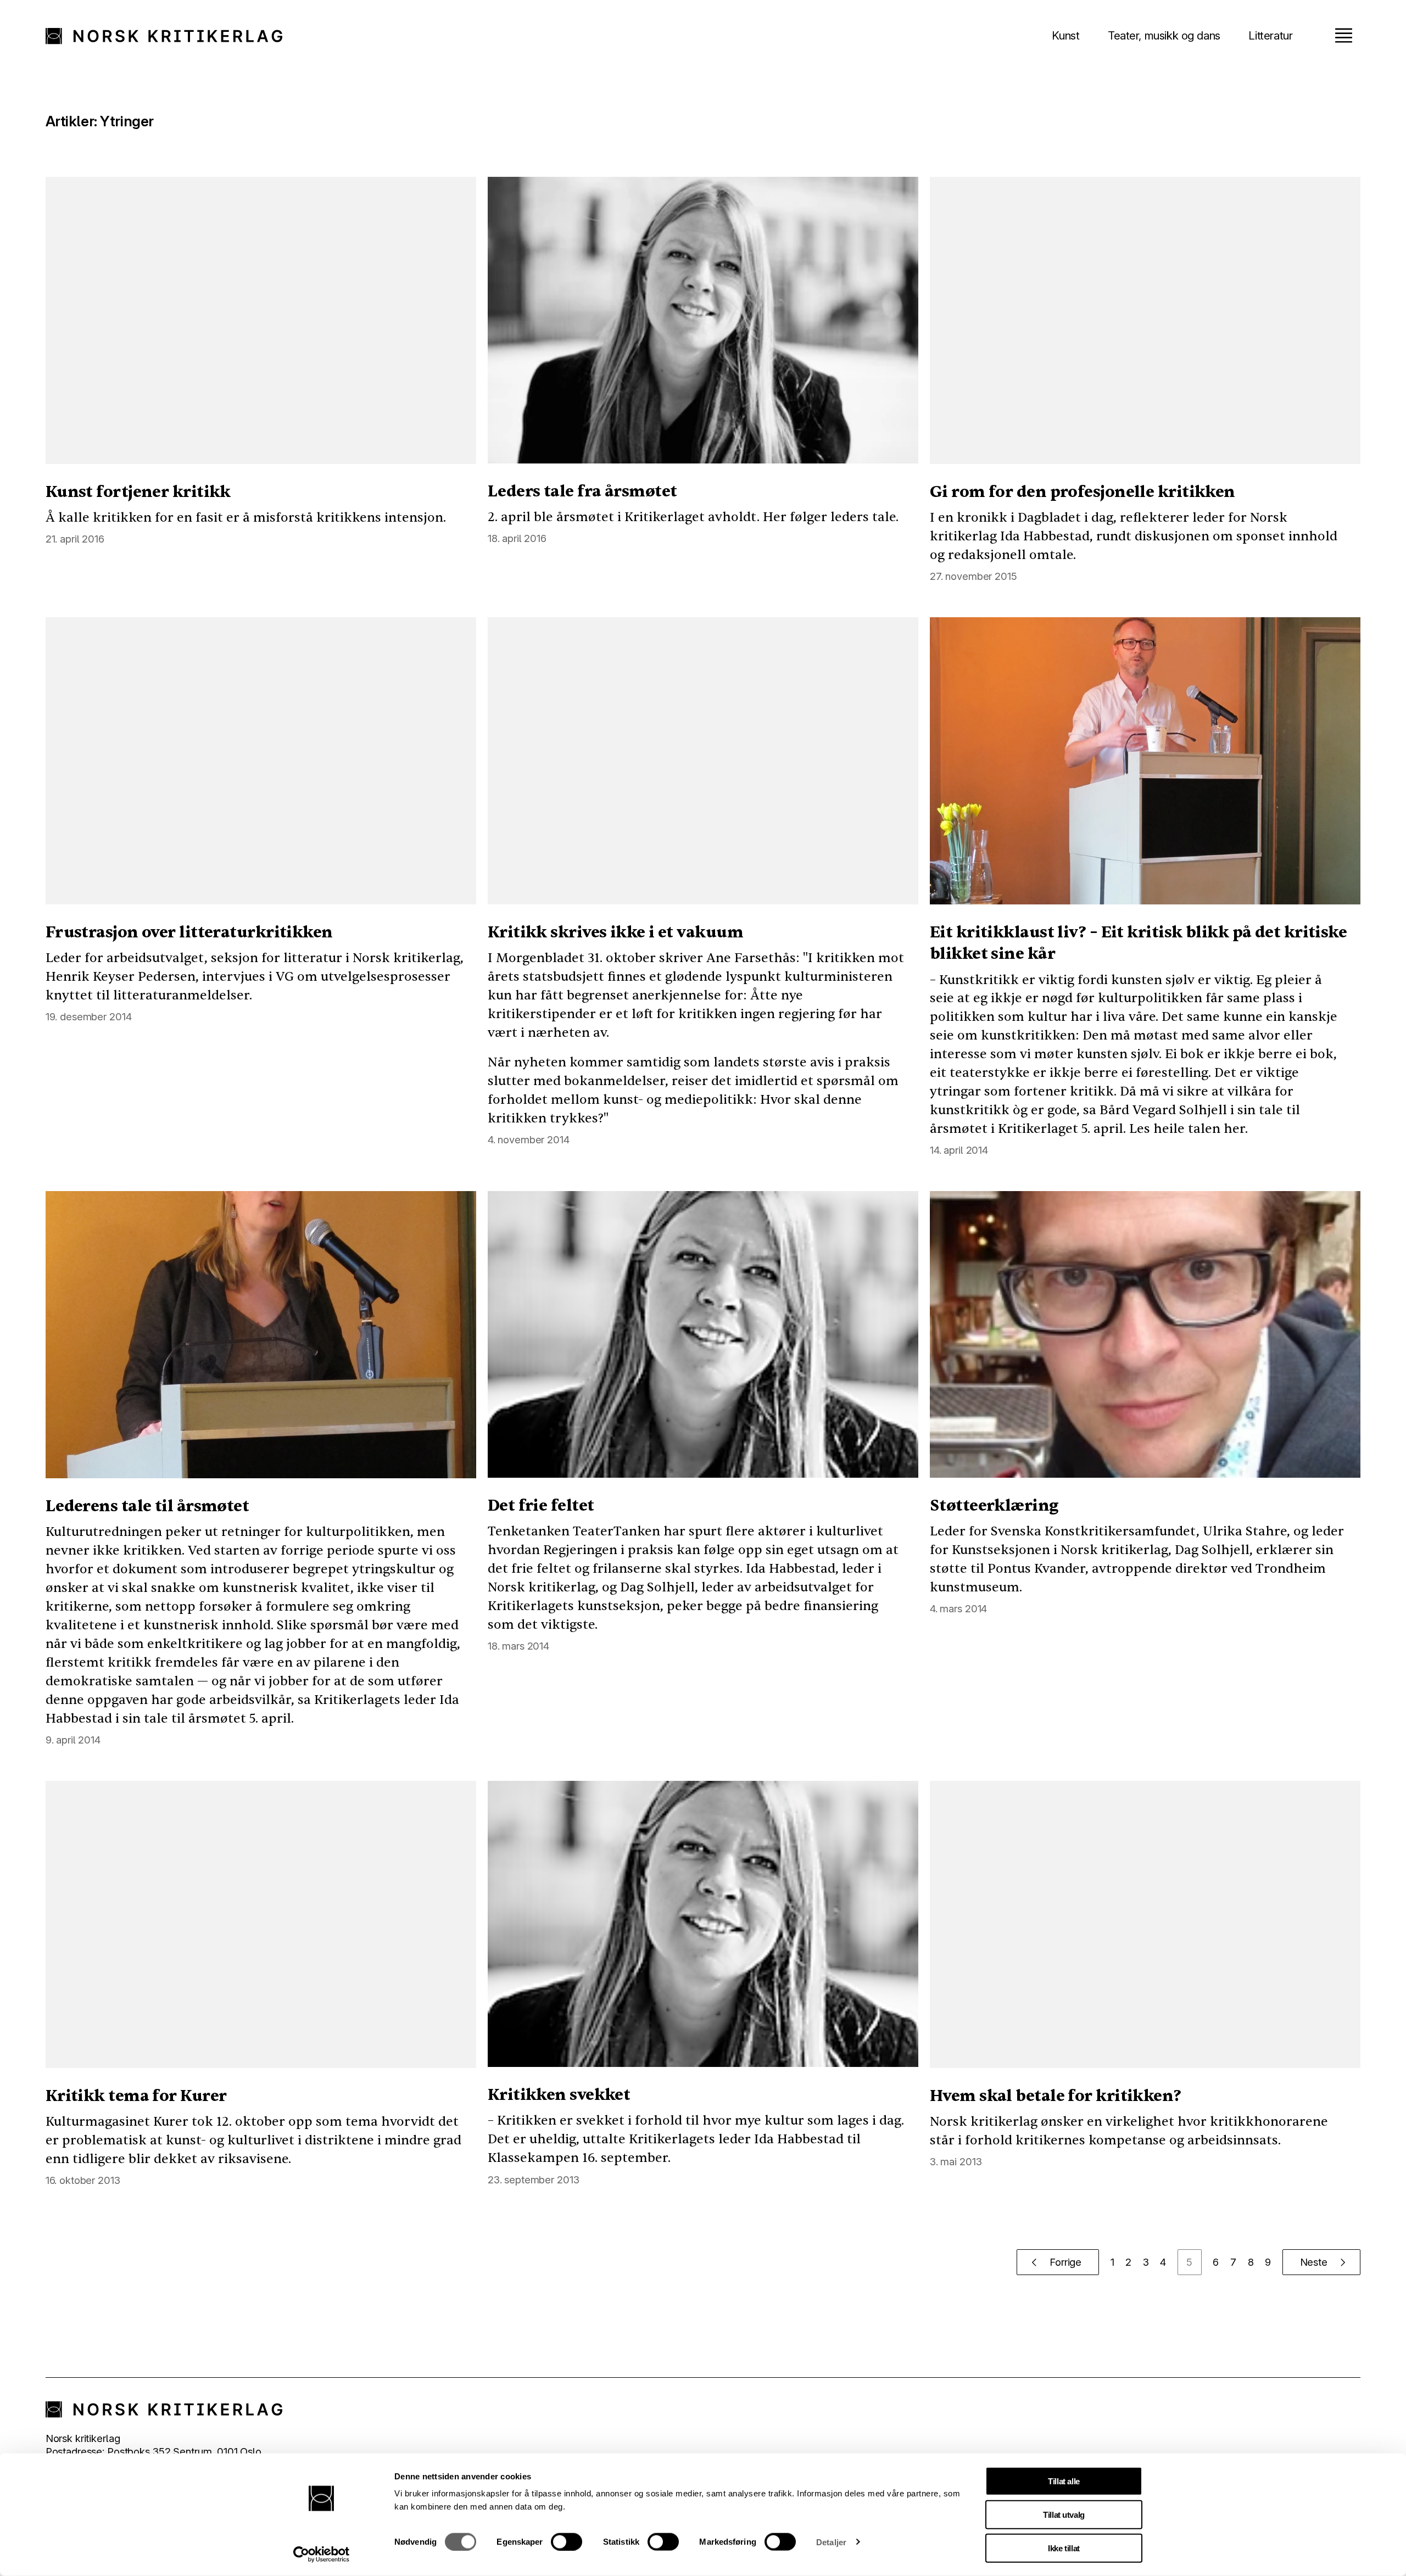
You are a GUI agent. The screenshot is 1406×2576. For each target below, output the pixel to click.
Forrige (1065, 2262)
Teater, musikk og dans (1164, 35)
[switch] (567, 2541)
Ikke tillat (1064, 2548)
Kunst (1065, 35)
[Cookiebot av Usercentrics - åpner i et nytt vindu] (322, 2555)
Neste (1314, 2262)
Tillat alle (1064, 2481)
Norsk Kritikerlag (171, 36)
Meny (1343, 35)
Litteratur (1270, 35)
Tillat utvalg (1064, 2515)
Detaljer (831, 2542)
